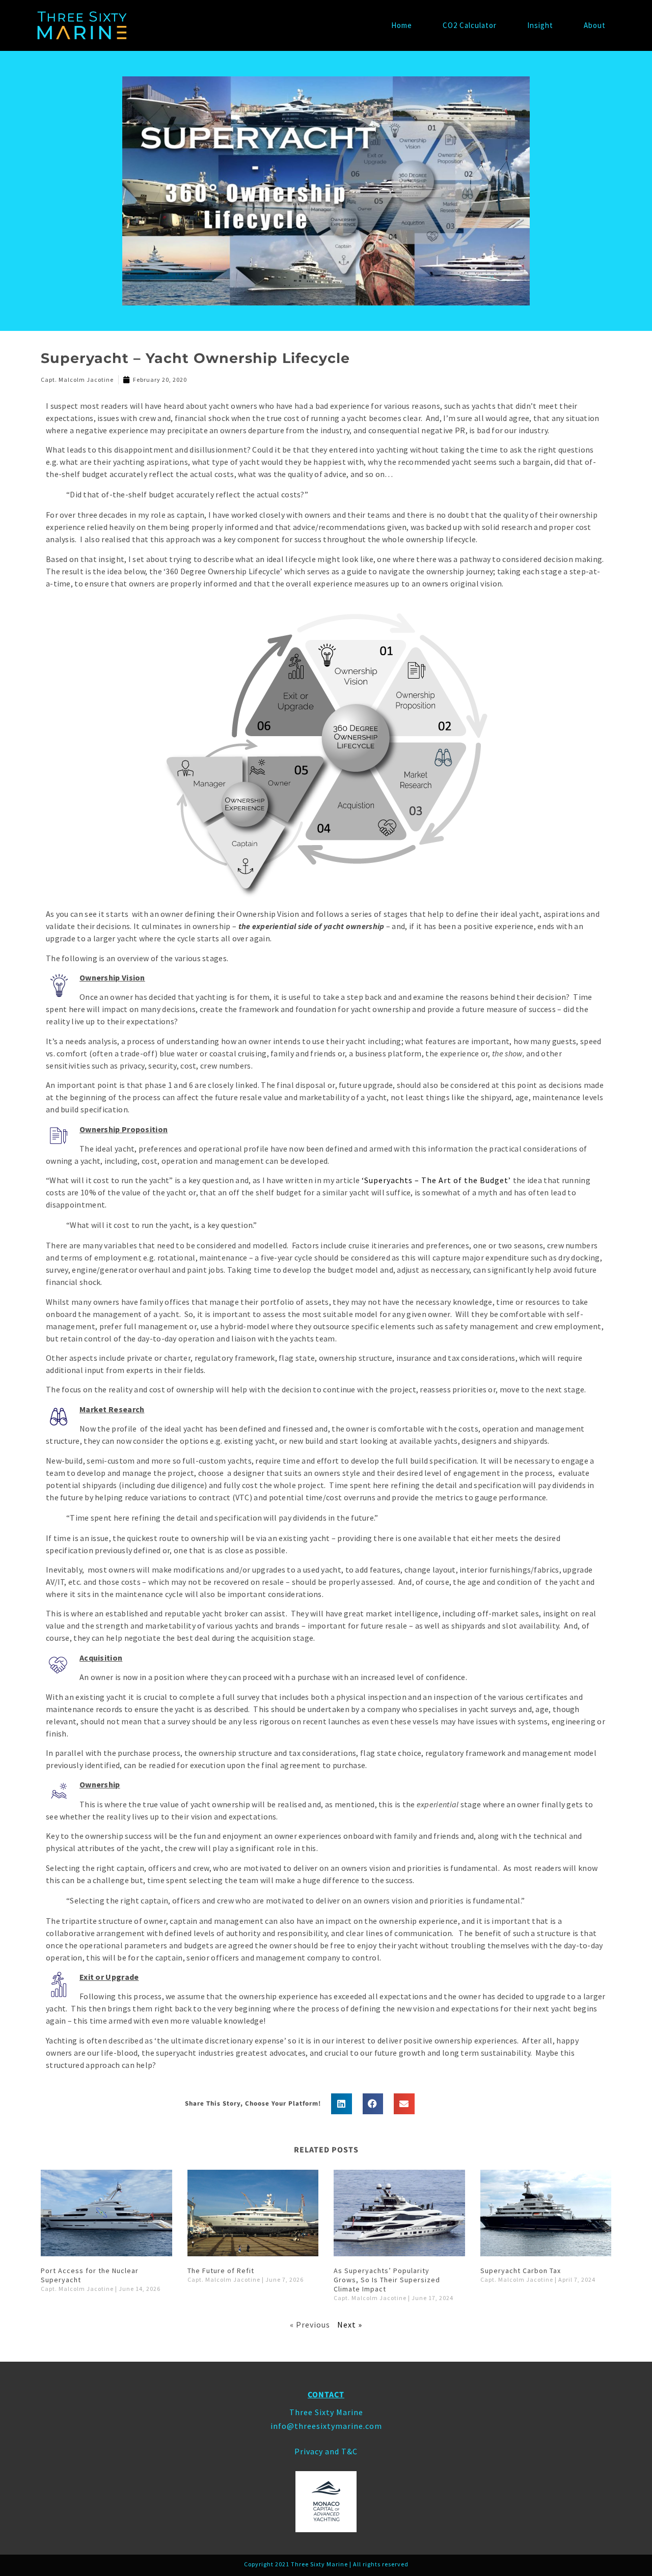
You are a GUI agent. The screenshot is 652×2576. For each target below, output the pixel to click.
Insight (540, 25)
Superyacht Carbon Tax (521, 2271)
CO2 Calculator (470, 25)
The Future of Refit (221, 2271)
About (595, 25)
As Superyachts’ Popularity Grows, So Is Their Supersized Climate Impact (387, 2280)
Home (402, 25)
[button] (342, 2104)
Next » (350, 2325)
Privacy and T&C (326, 2451)
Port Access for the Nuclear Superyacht (90, 2275)
